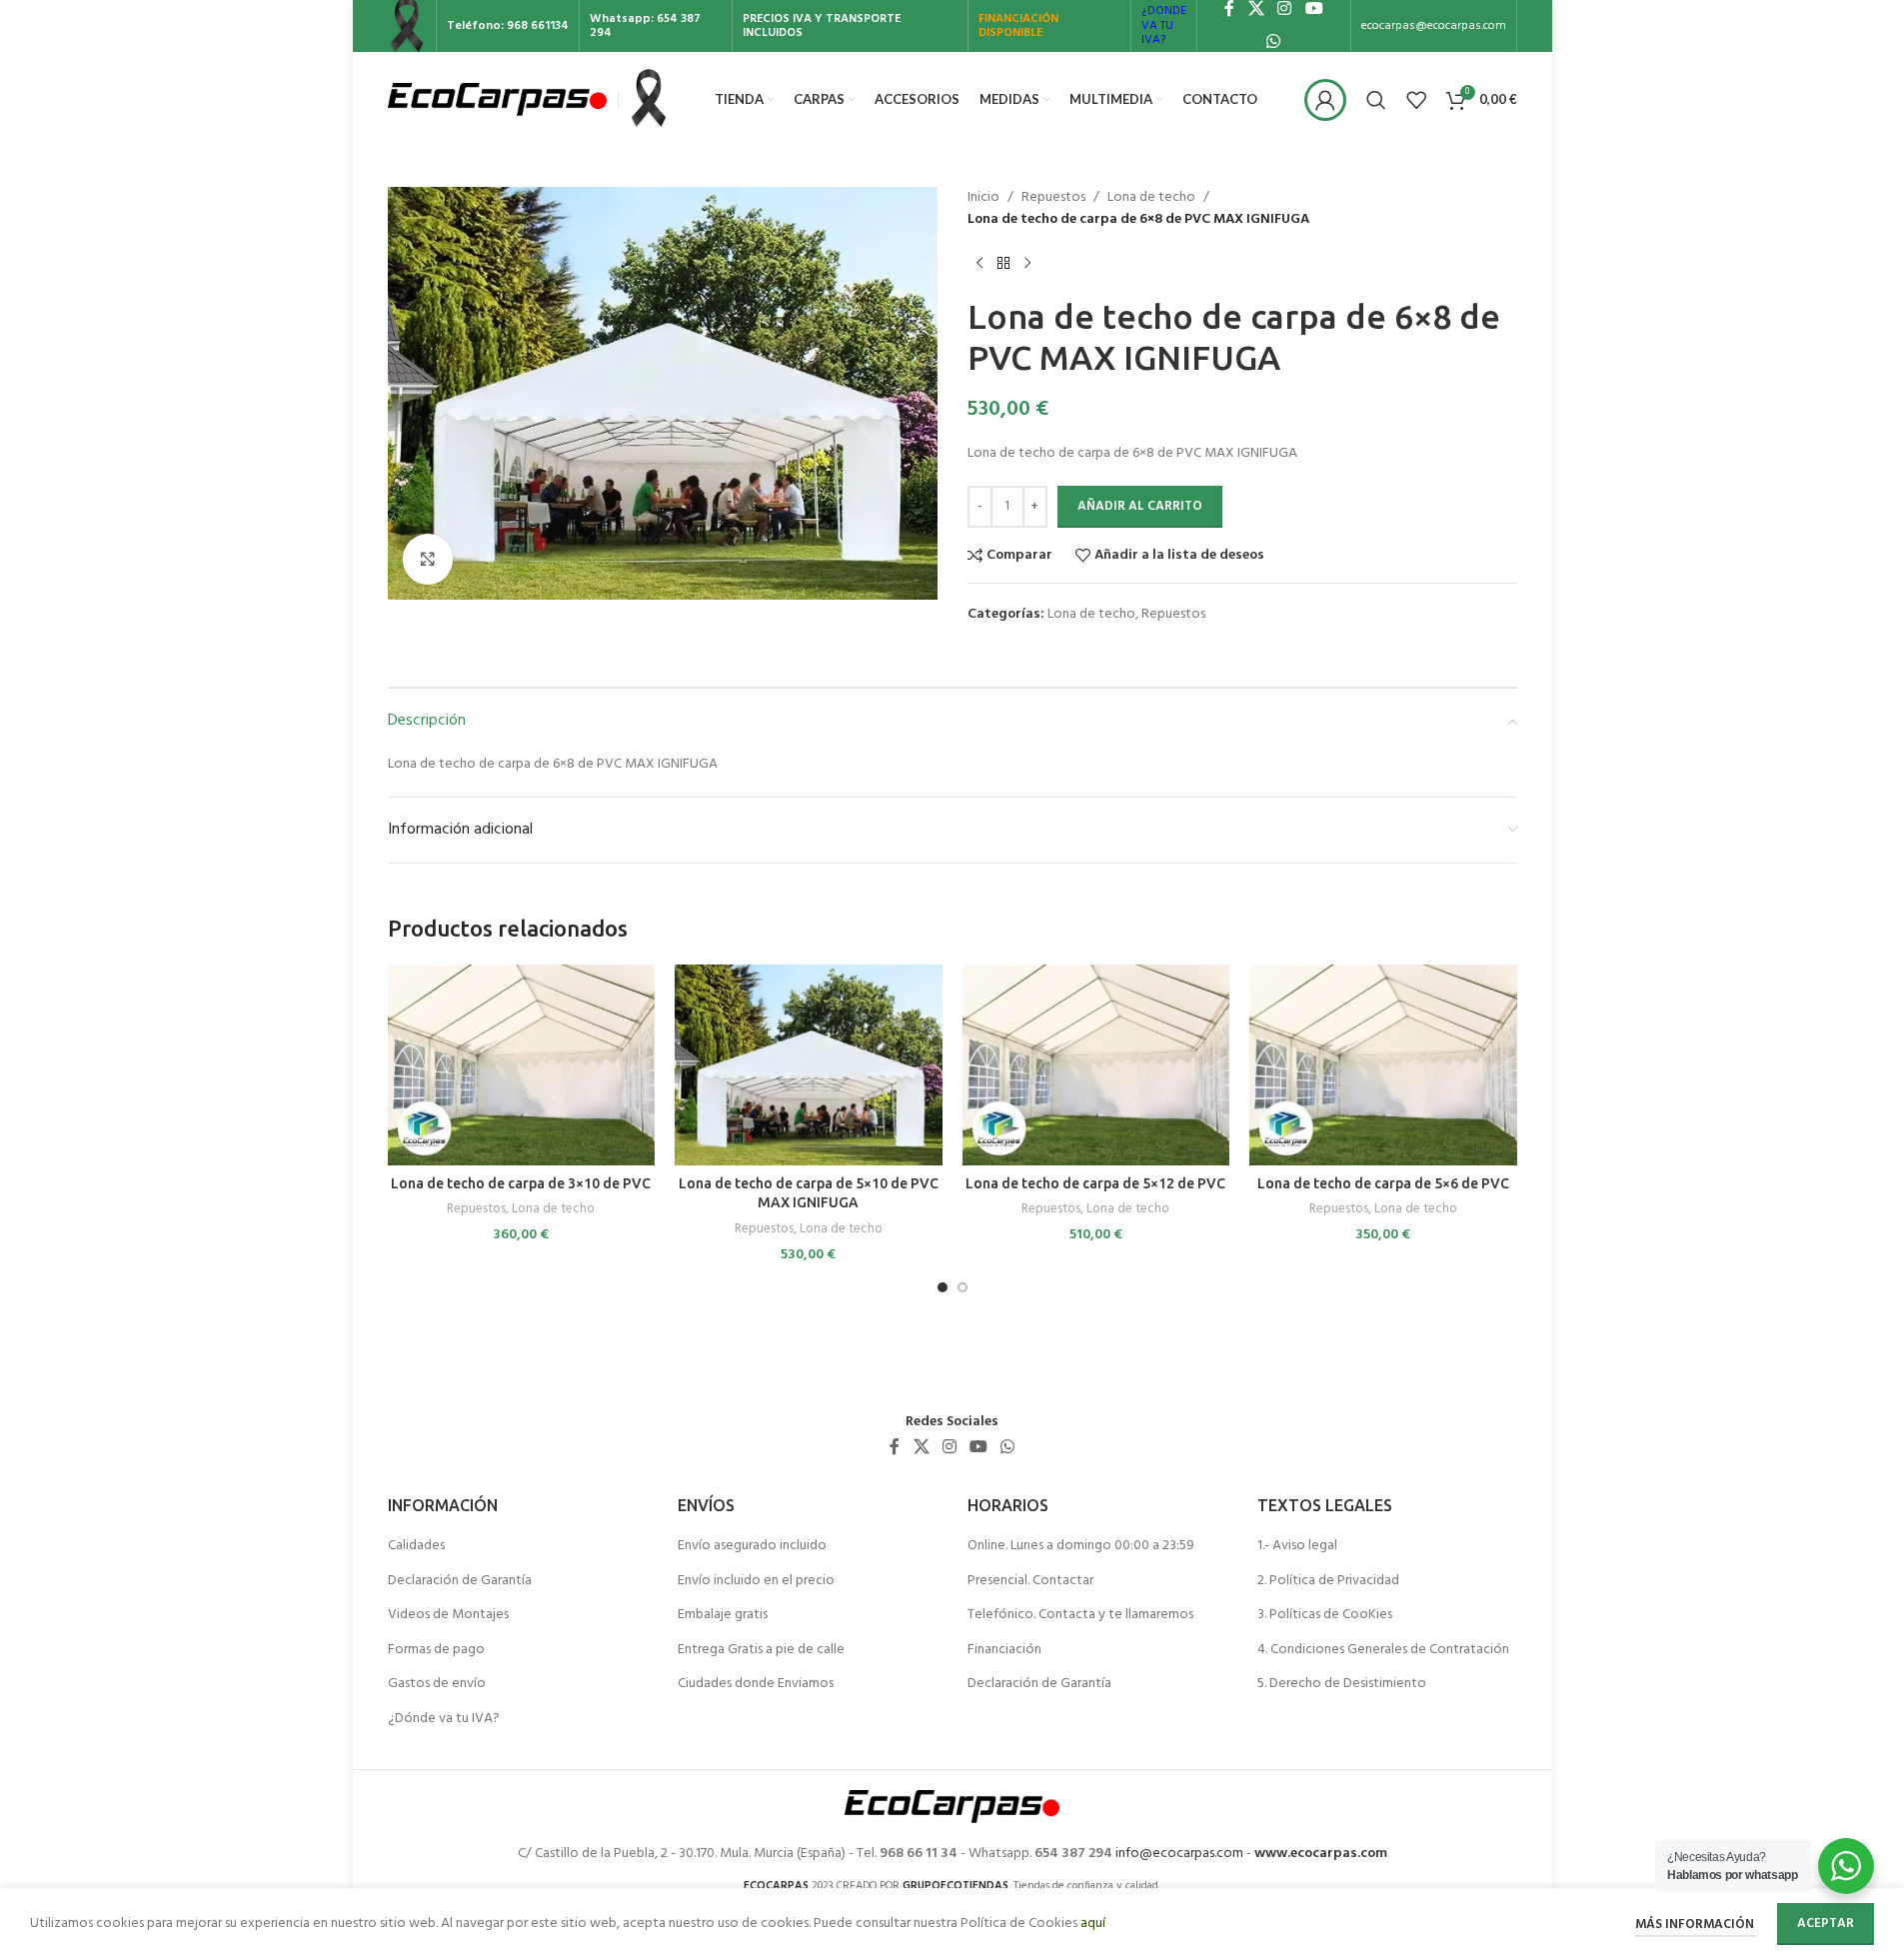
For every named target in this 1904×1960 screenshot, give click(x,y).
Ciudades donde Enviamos (756, 1684)
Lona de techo (1151, 198)
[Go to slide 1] (943, 1287)
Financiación (1004, 1650)
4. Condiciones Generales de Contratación (1383, 1650)
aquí (1093, 1924)
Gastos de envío (437, 1684)
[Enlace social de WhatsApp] (1274, 42)
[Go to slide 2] (962, 1287)
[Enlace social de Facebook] (895, 1447)
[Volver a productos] (1003, 264)
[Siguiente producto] (1027, 264)
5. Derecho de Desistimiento (1342, 1684)
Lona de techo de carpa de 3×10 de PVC (521, 1183)
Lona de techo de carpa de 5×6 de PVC (1383, 1183)
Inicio (983, 198)
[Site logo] (498, 99)
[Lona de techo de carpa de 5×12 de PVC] (1096, 1065)
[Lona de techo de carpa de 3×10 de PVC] (522, 1065)
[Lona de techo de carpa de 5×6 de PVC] (1383, 1065)
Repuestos (1053, 198)
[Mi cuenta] (1325, 100)
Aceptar (1826, 1924)
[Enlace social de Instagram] (949, 1447)
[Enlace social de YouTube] (979, 1447)
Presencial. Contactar (1030, 1581)
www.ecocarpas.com (1321, 1854)
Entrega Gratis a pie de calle (761, 1650)
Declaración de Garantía (460, 1581)
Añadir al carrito (1140, 506)
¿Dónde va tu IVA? (444, 1719)
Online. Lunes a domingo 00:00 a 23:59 (1081, 1546)
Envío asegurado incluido (752, 1546)
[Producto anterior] (979, 264)
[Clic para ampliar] (428, 559)
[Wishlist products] (1416, 100)
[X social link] (921, 1447)
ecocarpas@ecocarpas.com (1434, 26)
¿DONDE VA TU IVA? (1164, 25)
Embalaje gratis (723, 1615)
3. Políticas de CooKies (1325, 1615)
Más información (1696, 1925)
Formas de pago (436, 1650)
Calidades (416, 1546)
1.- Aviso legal (1297, 1546)
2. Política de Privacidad (1328, 1581)
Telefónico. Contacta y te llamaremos (1080, 1615)
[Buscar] (1376, 100)
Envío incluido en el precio (756, 1581)
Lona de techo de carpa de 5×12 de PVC (1095, 1183)
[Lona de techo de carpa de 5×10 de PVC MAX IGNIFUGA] (809, 1065)
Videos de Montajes (448, 1615)
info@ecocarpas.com (1179, 1854)
